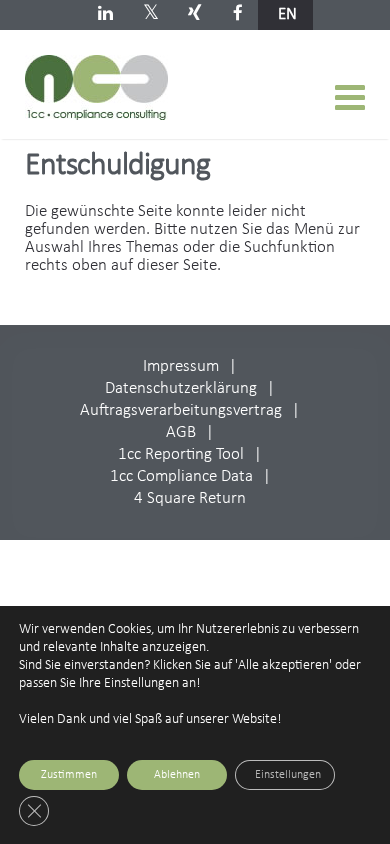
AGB (181, 432)
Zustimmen (69, 775)
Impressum (181, 366)
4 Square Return (190, 498)
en (287, 14)
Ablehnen (177, 775)
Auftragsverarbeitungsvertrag (181, 410)
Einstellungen (288, 775)
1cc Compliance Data (181, 476)
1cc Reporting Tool (181, 454)
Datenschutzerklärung (181, 388)
